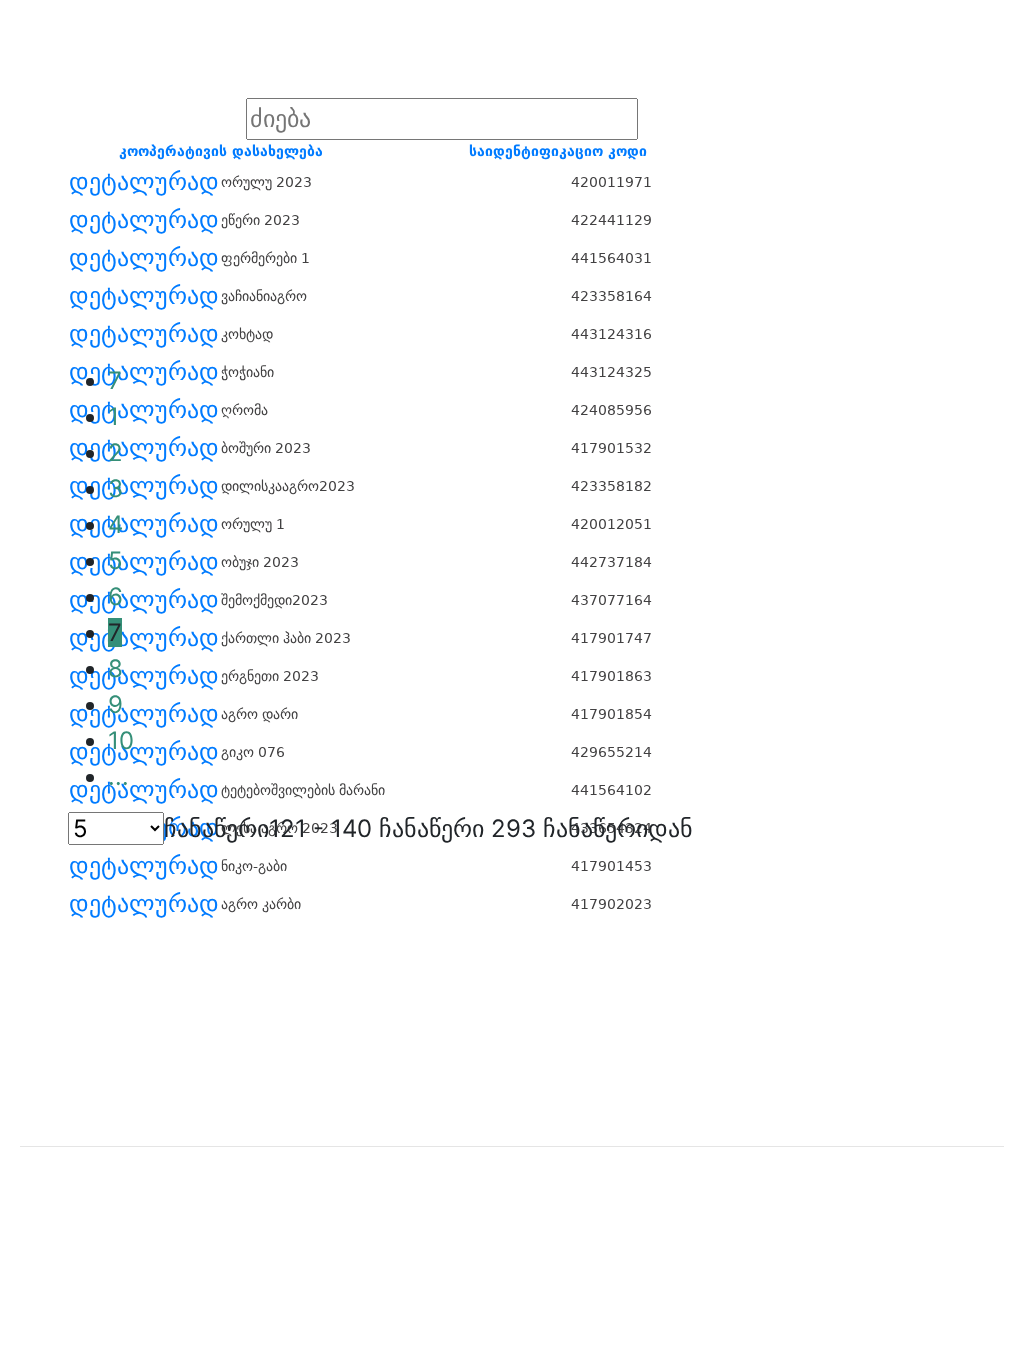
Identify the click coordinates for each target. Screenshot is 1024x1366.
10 (121, 740)
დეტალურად (144, 182)
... (118, 776)
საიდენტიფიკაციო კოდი (558, 151)
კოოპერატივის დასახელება (221, 151)
